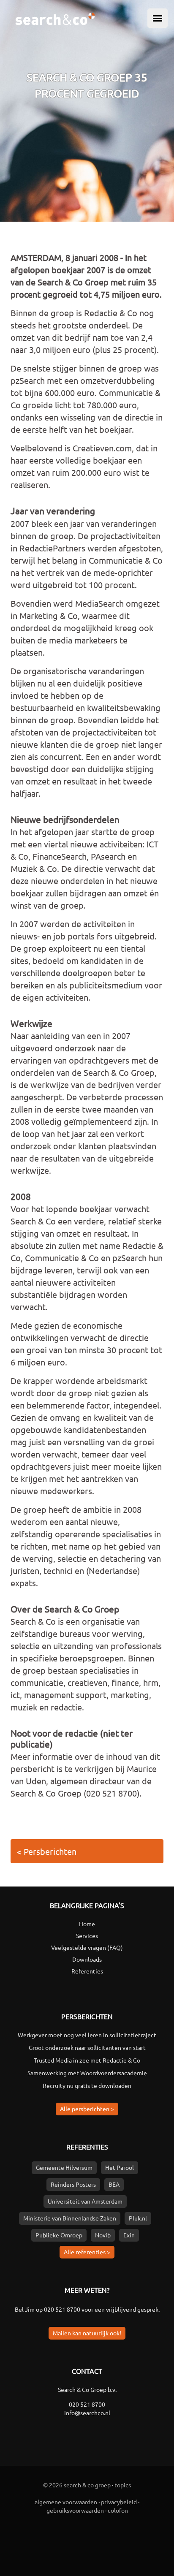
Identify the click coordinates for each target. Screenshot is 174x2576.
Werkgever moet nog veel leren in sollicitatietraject (87, 2035)
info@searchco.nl (87, 2413)
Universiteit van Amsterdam (85, 2201)
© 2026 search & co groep (77, 2485)
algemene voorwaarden (66, 2502)
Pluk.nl (138, 2218)
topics (123, 2485)
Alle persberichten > (87, 2109)
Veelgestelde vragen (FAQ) (87, 1947)
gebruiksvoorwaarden (75, 2510)
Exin (129, 2235)
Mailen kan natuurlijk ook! (87, 2333)
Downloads (87, 1959)
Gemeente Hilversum (64, 2167)
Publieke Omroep (59, 2235)
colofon (118, 2510)
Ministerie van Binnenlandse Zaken (70, 2218)
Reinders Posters (73, 2184)
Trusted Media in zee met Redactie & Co (87, 2060)
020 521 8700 (62, 2309)
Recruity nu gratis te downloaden (87, 2085)
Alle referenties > (87, 2252)
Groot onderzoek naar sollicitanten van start (87, 2047)
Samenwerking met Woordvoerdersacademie (87, 2073)
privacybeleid (119, 2502)
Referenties (87, 1971)
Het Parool (120, 2167)
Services (87, 1935)
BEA (114, 2184)
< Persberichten (47, 1851)
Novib (103, 2235)
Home (87, 1924)
